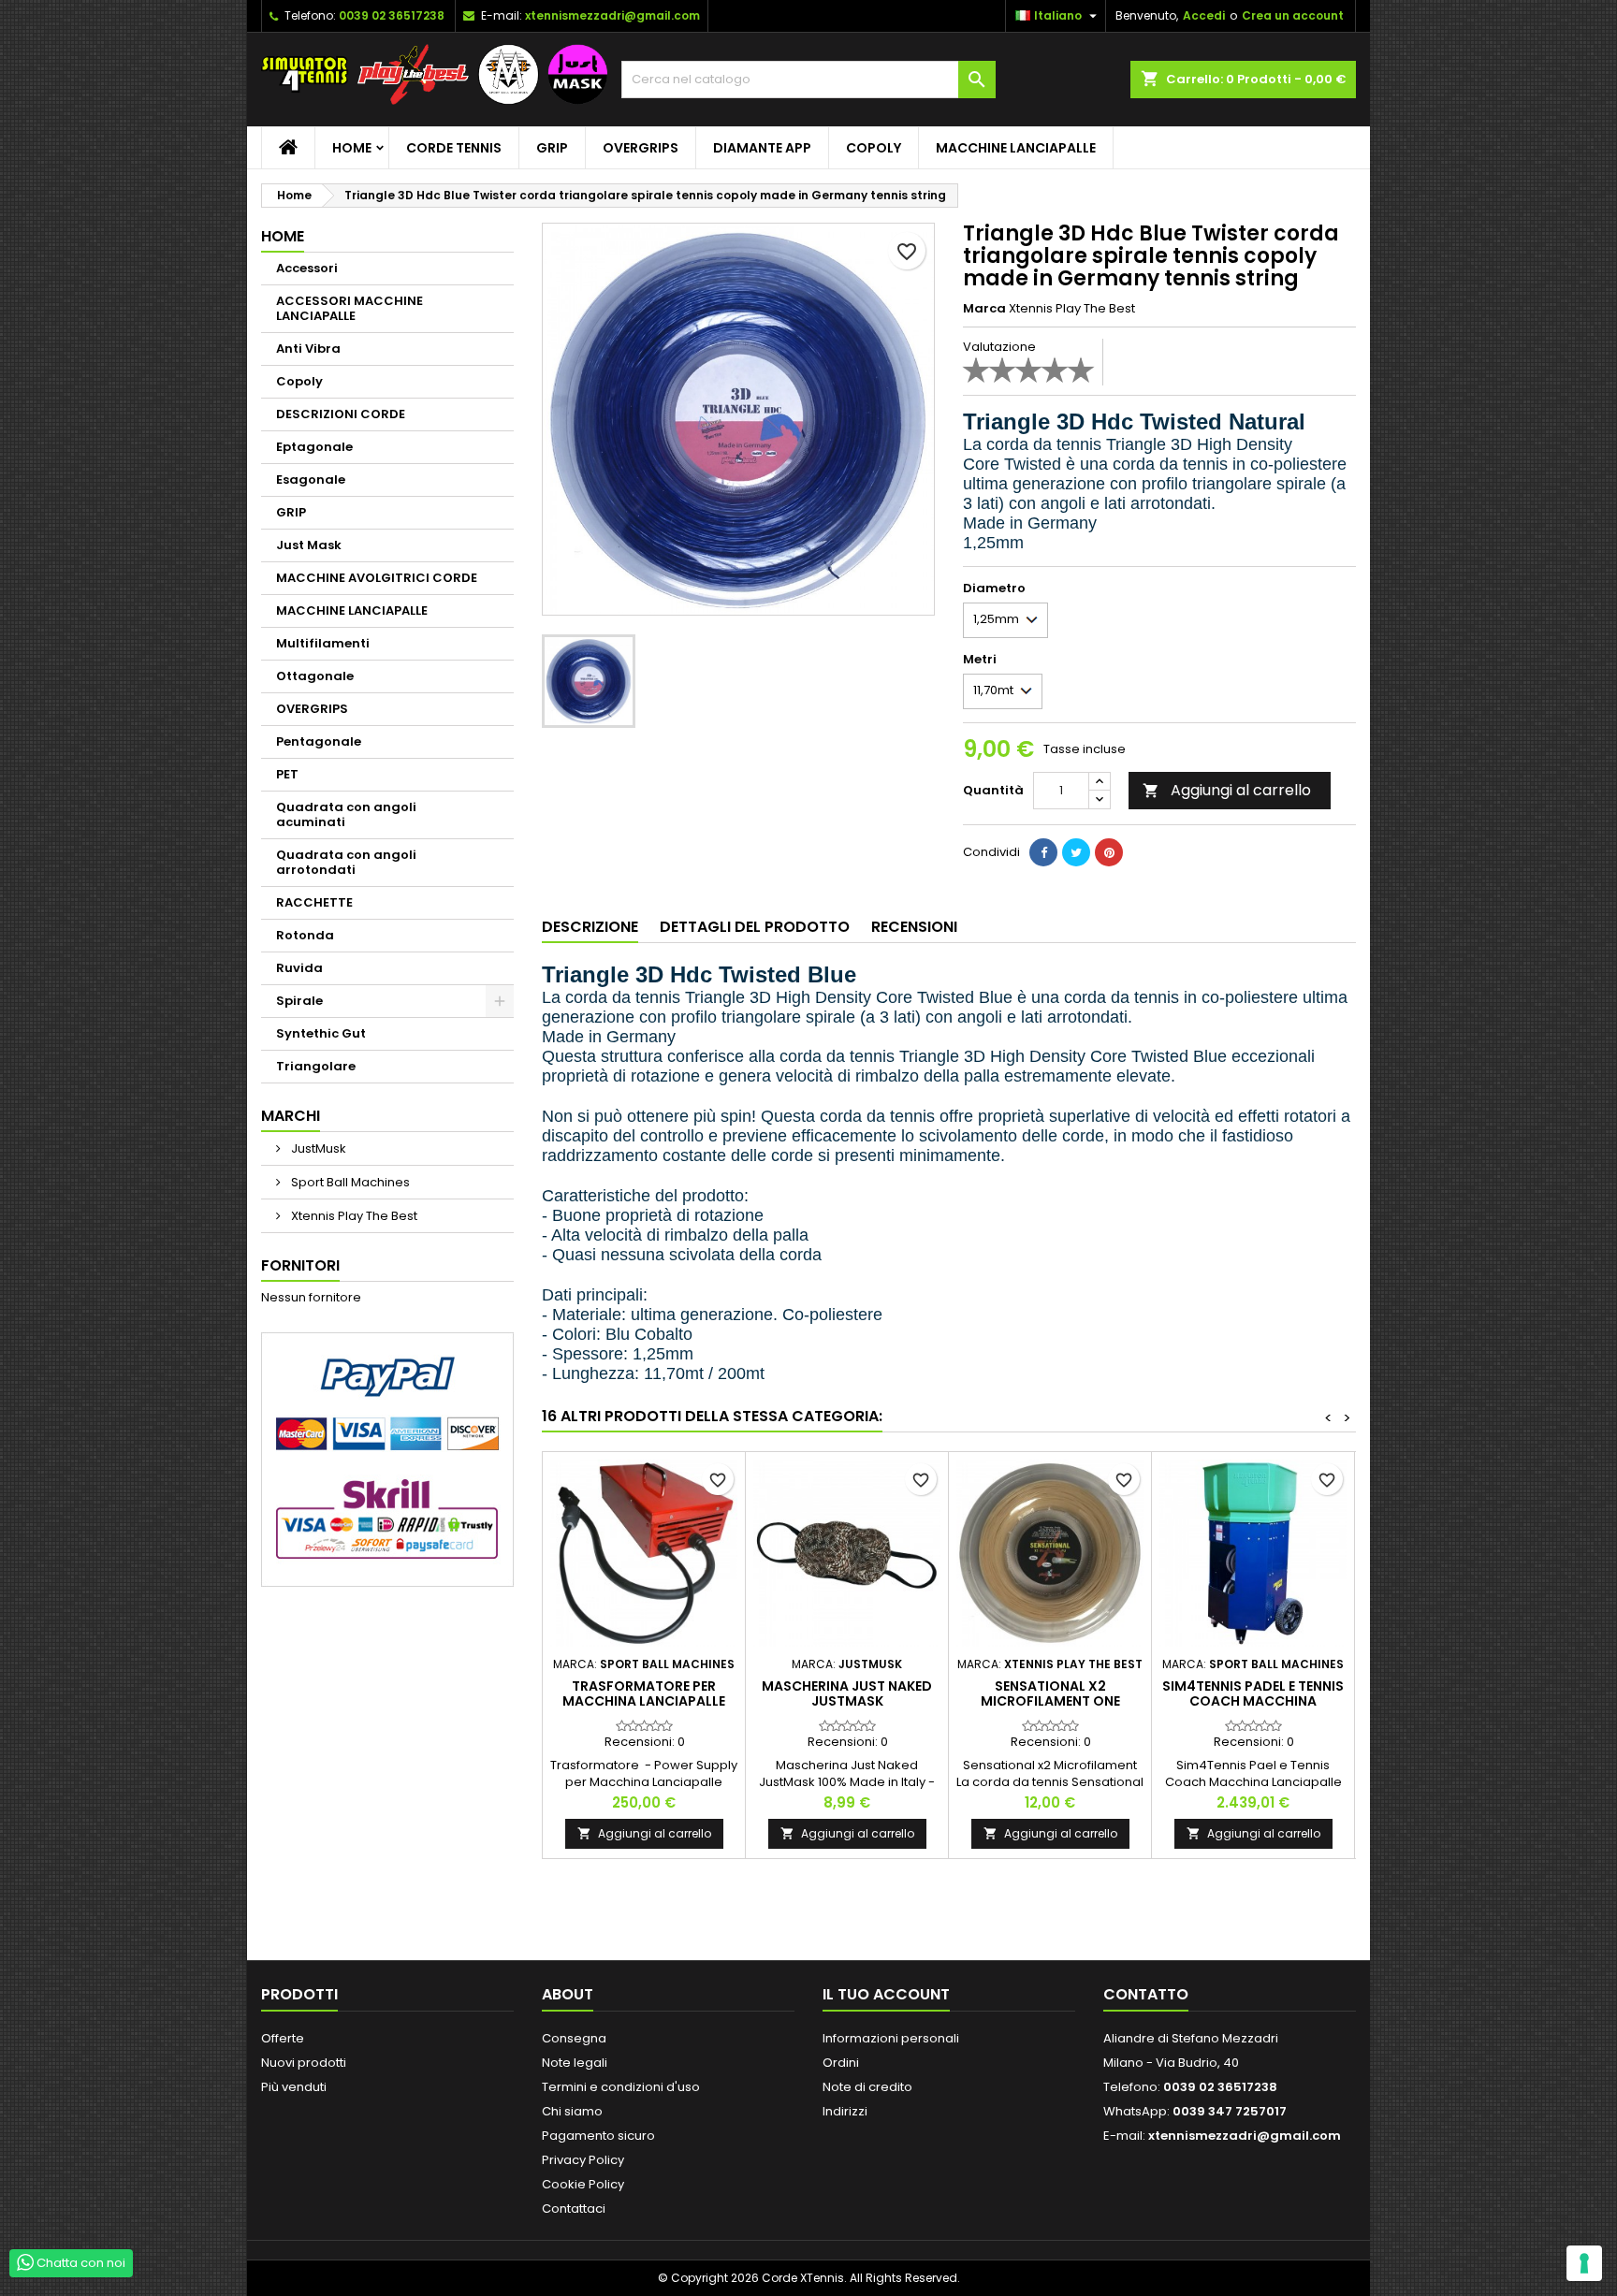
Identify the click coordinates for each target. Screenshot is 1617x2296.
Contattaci (574, 2209)
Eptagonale (314, 447)
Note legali (575, 2063)
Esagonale (311, 480)
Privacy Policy (583, 2160)
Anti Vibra (308, 349)
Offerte (283, 2038)
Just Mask (309, 545)
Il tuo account (886, 1994)
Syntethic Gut (321, 1033)
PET (287, 774)
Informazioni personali (891, 2038)
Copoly (874, 148)
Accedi (1204, 15)
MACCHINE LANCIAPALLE (1016, 148)
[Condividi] (1043, 852)
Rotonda (305, 935)
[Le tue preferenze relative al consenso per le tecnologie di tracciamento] (1584, 2263)
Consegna (574, 2038)
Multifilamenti (323, 643)
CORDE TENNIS (454, 148)
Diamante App (762, 148)
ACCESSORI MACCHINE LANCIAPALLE (350, 308)
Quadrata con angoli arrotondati (346, 862)
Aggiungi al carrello (1227, 790)
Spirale (299, 1001)
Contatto (1146, 1994)
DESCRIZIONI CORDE (341, 414)
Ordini (841, 2063)
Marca (984, 309)
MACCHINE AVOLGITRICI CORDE (377, 578)
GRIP (552, 148)
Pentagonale (319, 741)
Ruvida (299, 968)
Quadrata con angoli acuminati (346, 814)
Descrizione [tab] (590, 927)
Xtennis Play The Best (353, 1216)
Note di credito (867, 2087)
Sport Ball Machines (349, 1182)
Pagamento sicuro (598, 2136)
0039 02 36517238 (392, 15)
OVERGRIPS (641, 148)
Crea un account (1293, 15)
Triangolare (316, 1066)
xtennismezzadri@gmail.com (612, 15)
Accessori (307, 268)
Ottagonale (315, 676)
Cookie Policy (583, 2184)
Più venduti (294, 2087)
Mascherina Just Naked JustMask (847, 1693)
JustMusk (317, 1148)
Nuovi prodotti (304, 2063)
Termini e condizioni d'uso (621, 2087)
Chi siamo (572, 2111)
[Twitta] (1076, 852)
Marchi (291, 1116)
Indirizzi (845, 2111)
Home (352, 148)
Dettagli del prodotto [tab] (755, 927)
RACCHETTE (314, 902)
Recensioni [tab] (914, 927)
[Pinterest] (1109, 852)
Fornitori (300, 1265)
